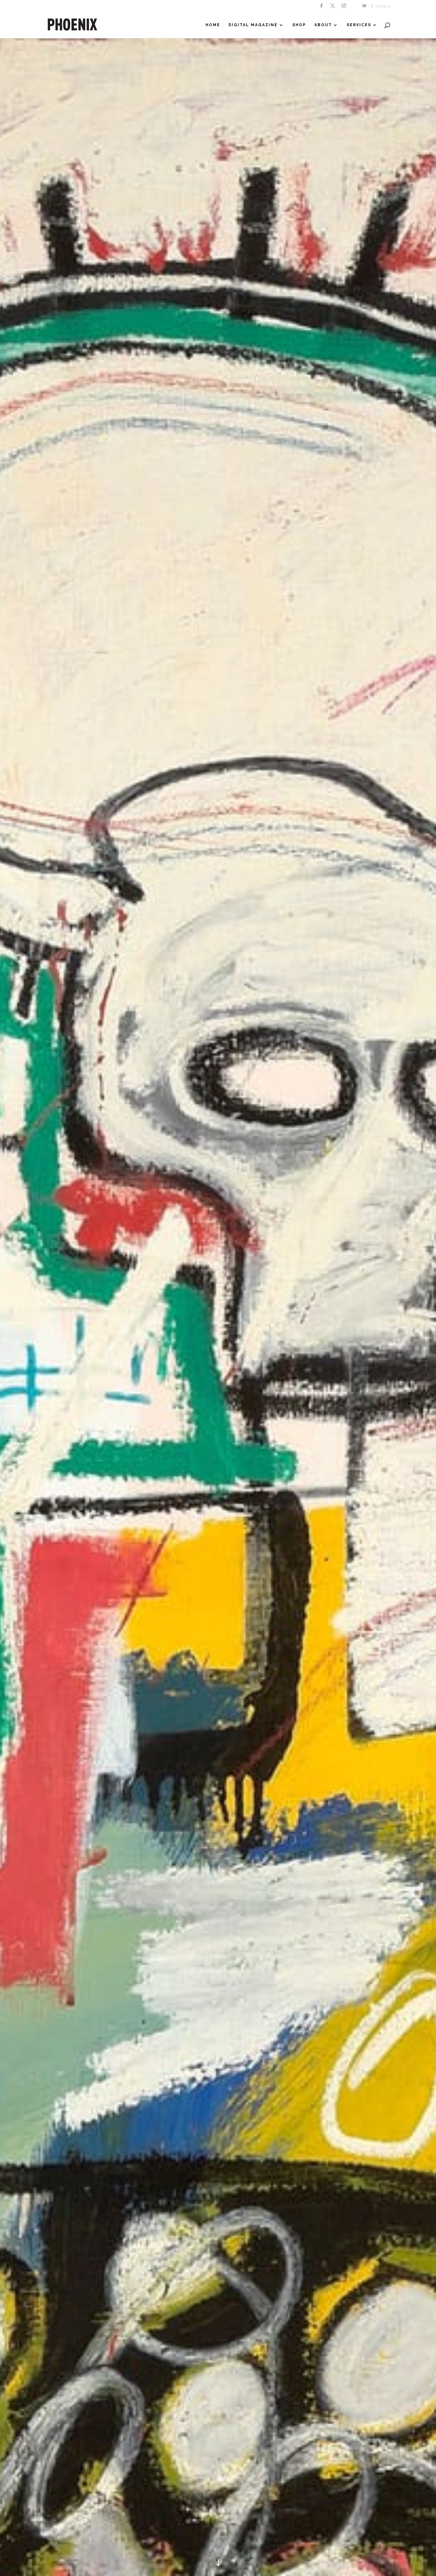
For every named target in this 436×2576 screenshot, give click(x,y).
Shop (299, 25)
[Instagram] (344, 8)
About (323, 25)
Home (213, 25)
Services (359, 25)
